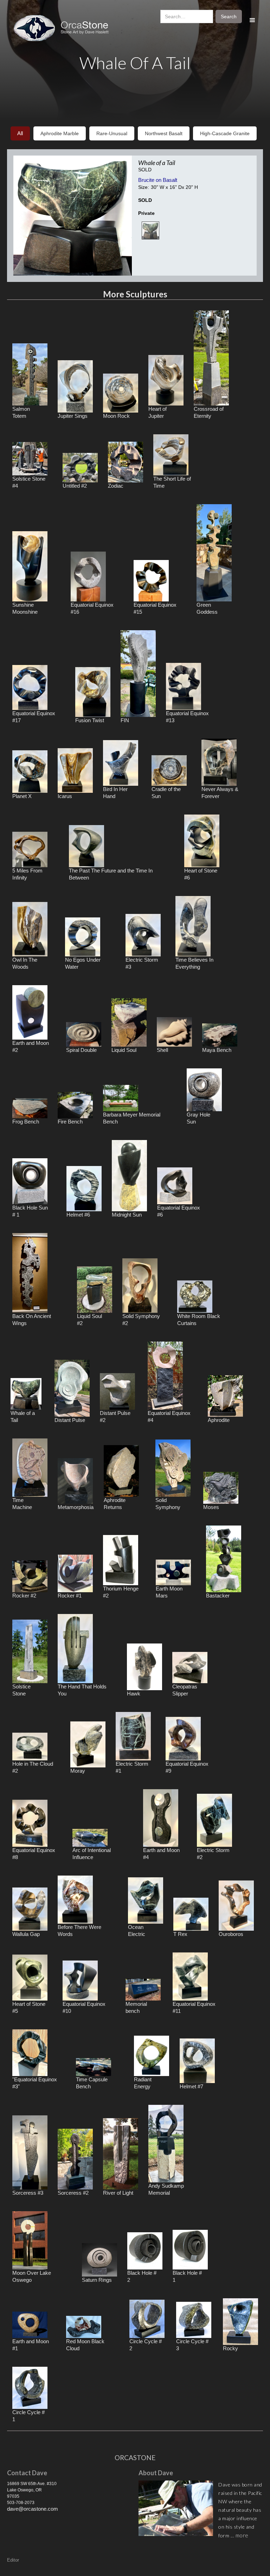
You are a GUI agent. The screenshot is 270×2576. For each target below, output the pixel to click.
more (242, 2535)
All (20, 133)
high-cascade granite (225, 133)
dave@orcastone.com (33, 2509)
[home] (64, 28)
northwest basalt (164, 133)
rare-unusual (112, 133)
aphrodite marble (60, 133)
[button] (252, 21)
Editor (13, 2560)
